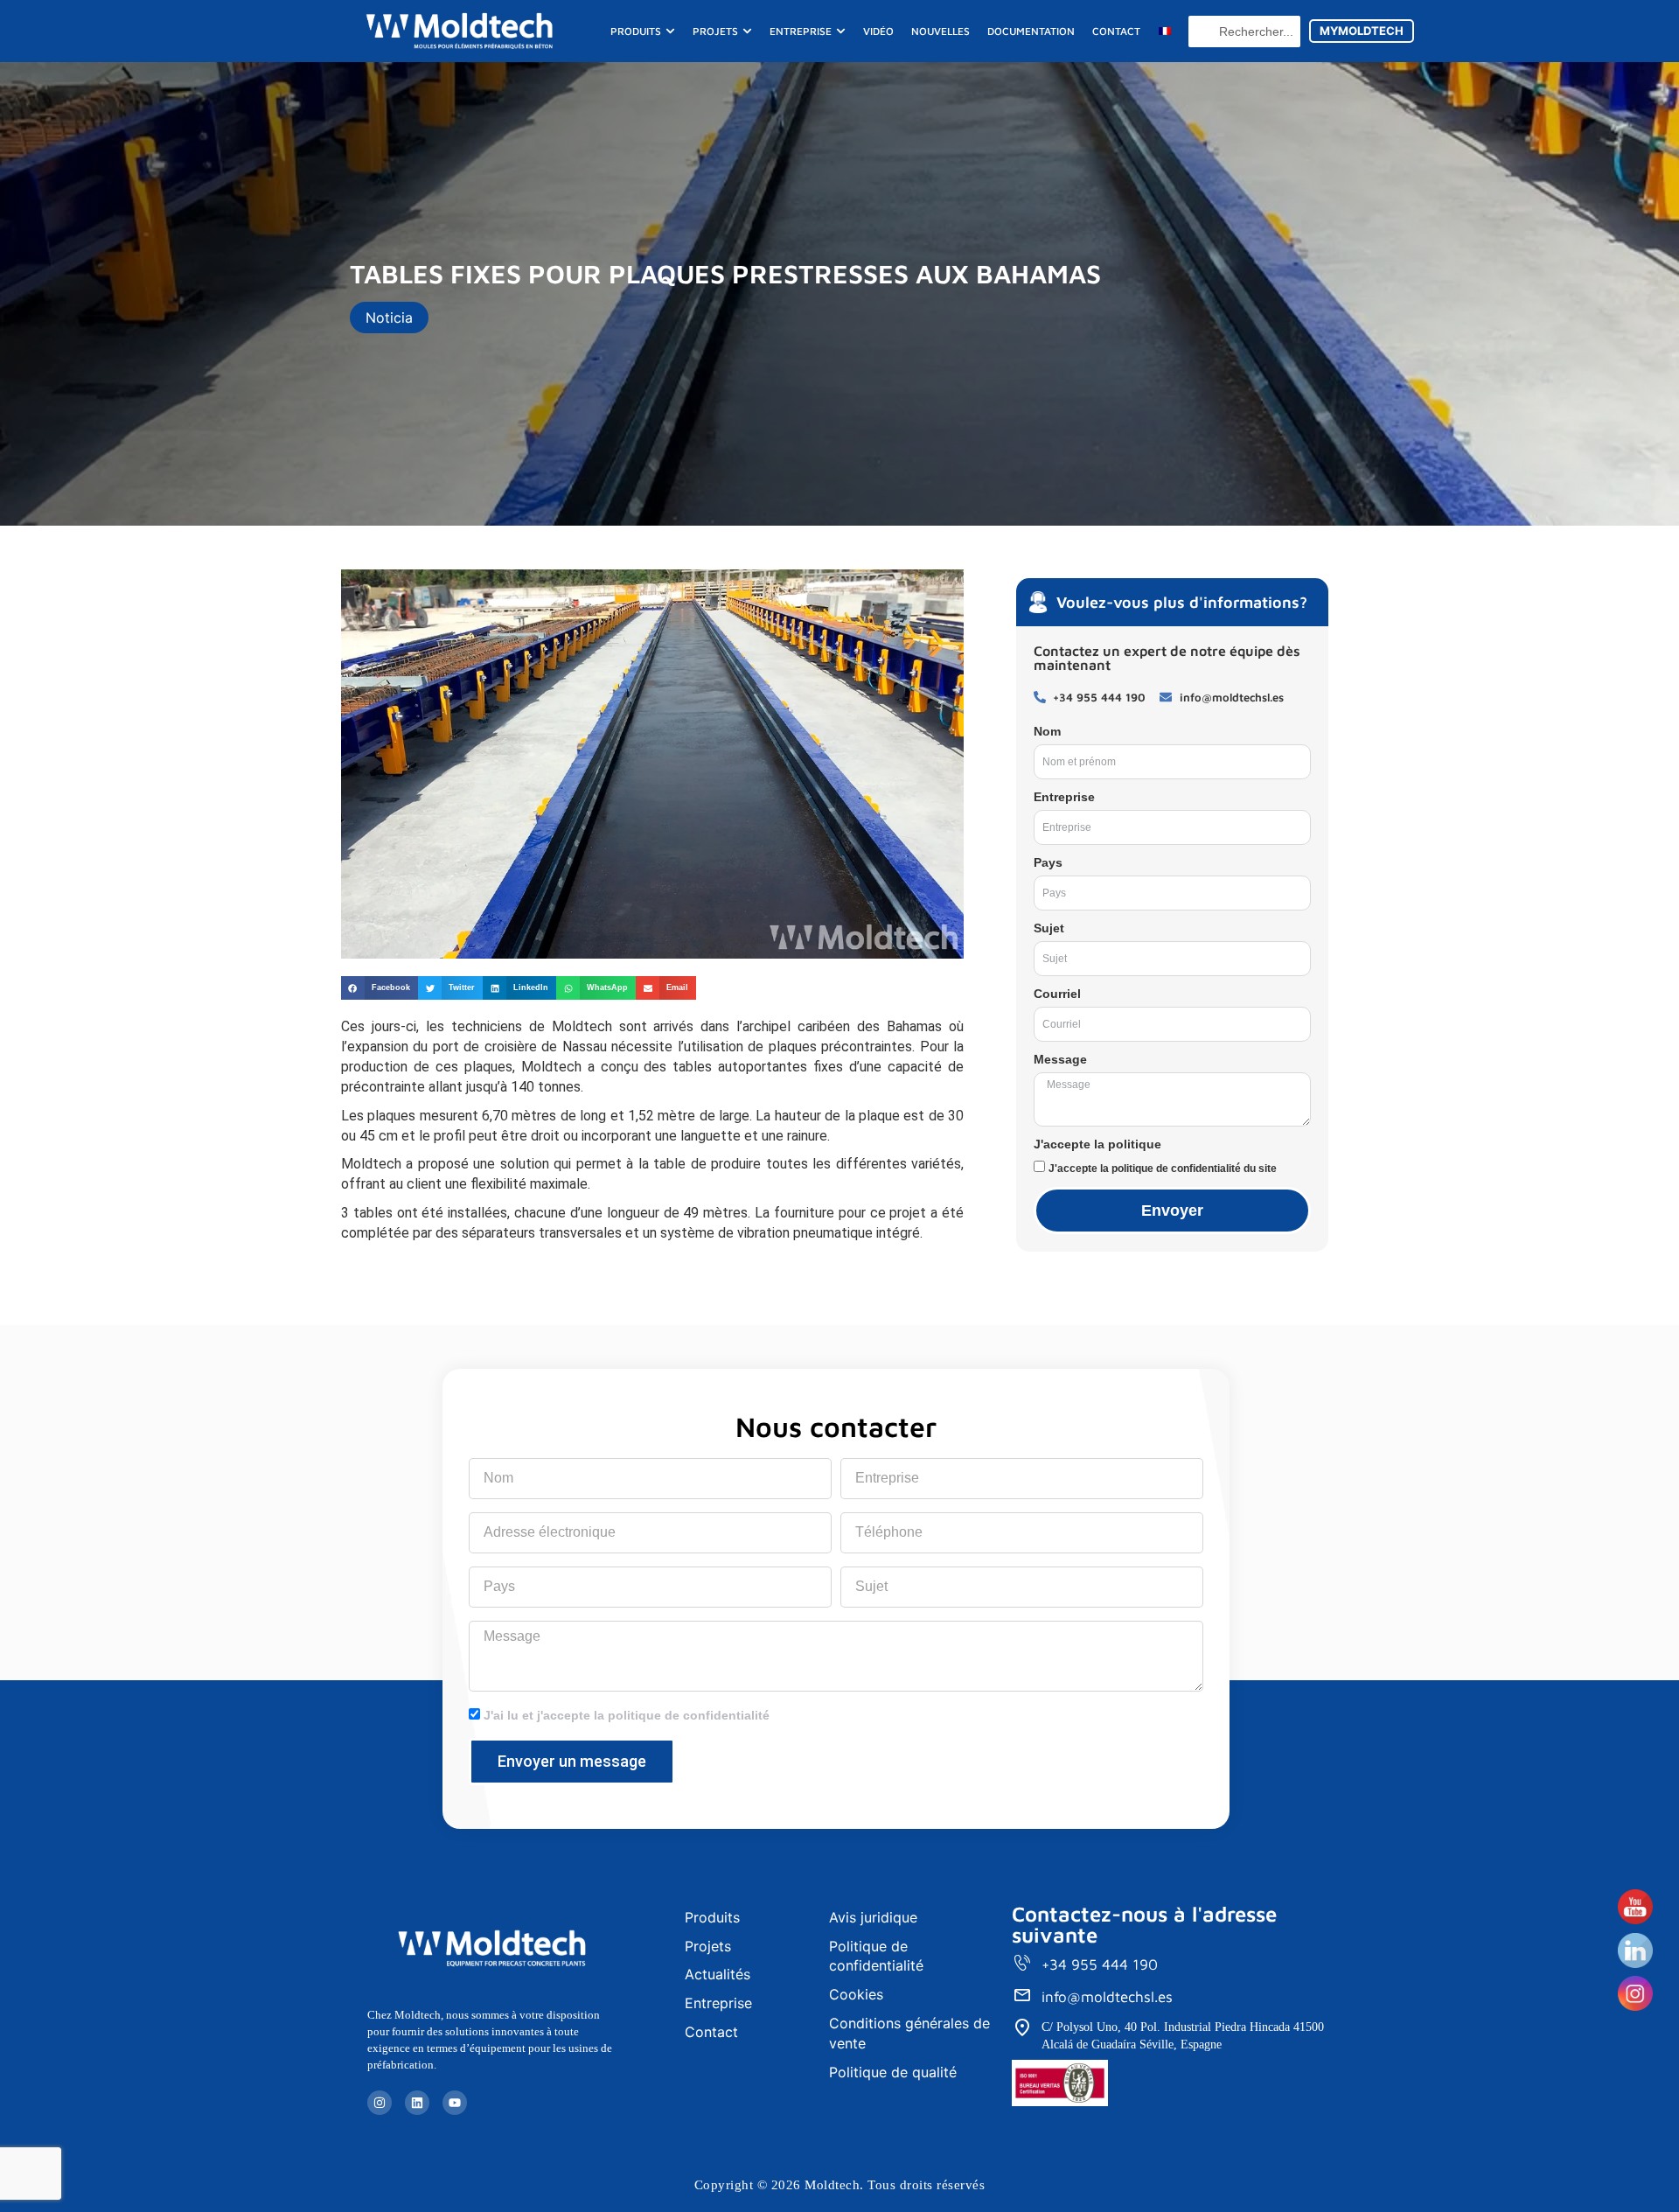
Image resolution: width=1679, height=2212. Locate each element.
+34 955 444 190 (1100, 1964)
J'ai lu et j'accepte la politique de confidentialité (627, 1715)
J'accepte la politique (1097, 1144)
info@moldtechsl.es (1107, 1997)
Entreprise (1064, 797)
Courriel (1057, 994)
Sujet (1049, 928)
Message (1060, 1059)
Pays (1048, 862)
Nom (1047, 731)
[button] (380, 988)
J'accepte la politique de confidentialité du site (1163, 1169)
